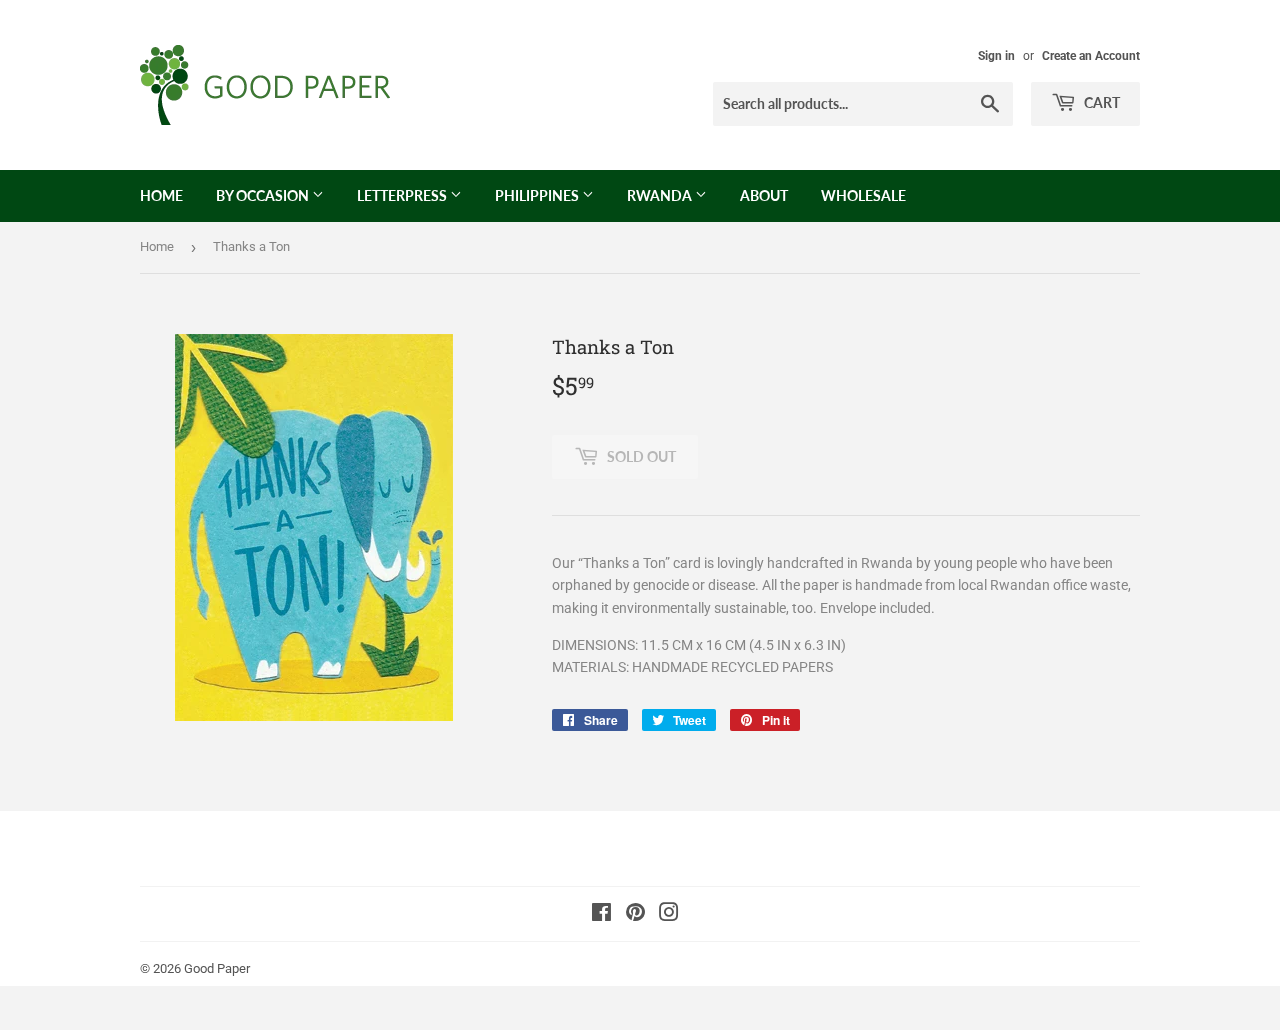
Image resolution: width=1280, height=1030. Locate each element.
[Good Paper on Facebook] (601, 915)
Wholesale (863, 195)
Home (161, 195)
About (764, 195)
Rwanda (661, 195)
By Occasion (264, 195)
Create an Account (1091, 56)
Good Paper (217, 968)
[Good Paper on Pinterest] (635, 915)
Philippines (538, 195)
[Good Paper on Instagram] (669, 915)
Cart (1100, 102)
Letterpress (403, 195)
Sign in (996, 56)
